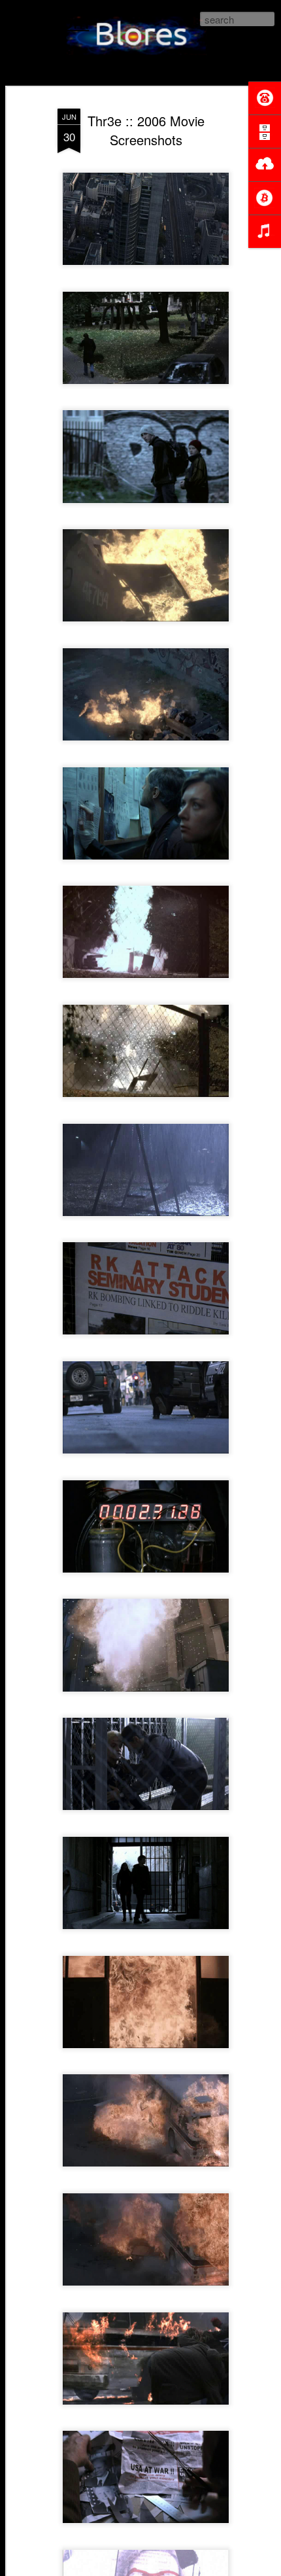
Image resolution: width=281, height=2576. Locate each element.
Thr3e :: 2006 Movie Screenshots (146, 130)
